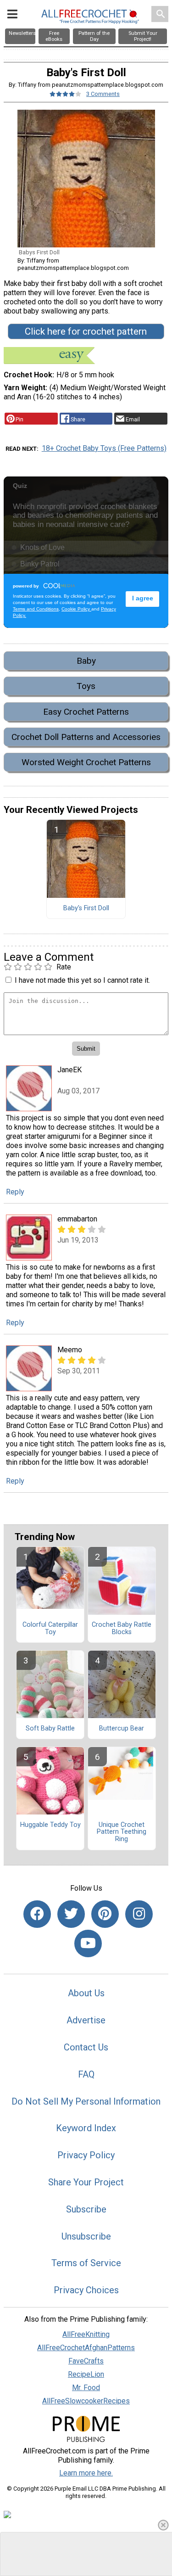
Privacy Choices (86, 2290)
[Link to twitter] (71, 1914)
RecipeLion (86, 2374)
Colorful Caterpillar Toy (50, 1629)
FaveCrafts (86, 2361)
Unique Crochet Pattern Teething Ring (122, 1832)
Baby (86, 661)
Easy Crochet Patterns (86, 712)
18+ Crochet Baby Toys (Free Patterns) (104, 448)
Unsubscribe (86, 2236)
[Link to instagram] (139, 1914)
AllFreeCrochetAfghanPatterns (86, 2348)
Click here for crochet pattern (86, 331)
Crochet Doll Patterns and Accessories (86, 737)
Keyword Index (86, 2128)
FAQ (86, 2074)
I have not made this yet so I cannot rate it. (82, 980)
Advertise (86, 2020)
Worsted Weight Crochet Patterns (86, 762)
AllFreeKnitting (86, 2334)
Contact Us (86, 2047)
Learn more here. (86, 2473)
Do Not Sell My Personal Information (86, 2101)
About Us (86, 1993)
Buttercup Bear (122, 1729)
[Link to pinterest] (105, 1914)
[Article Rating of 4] (66, 94)
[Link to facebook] (37, 1914)
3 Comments (103, 94)
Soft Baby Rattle (50, 1729)
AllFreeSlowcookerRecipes (86, 2401)
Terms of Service (86, 2263)
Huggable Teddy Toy (50, 1825)
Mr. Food (86, 2388)
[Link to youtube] (88, 1943)
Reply (15, 1192)
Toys (86, 686)
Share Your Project (86, 2182)
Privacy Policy (86, 2155)
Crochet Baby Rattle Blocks (122, 1629)
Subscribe (86, 2209)
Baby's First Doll (86, 908)
